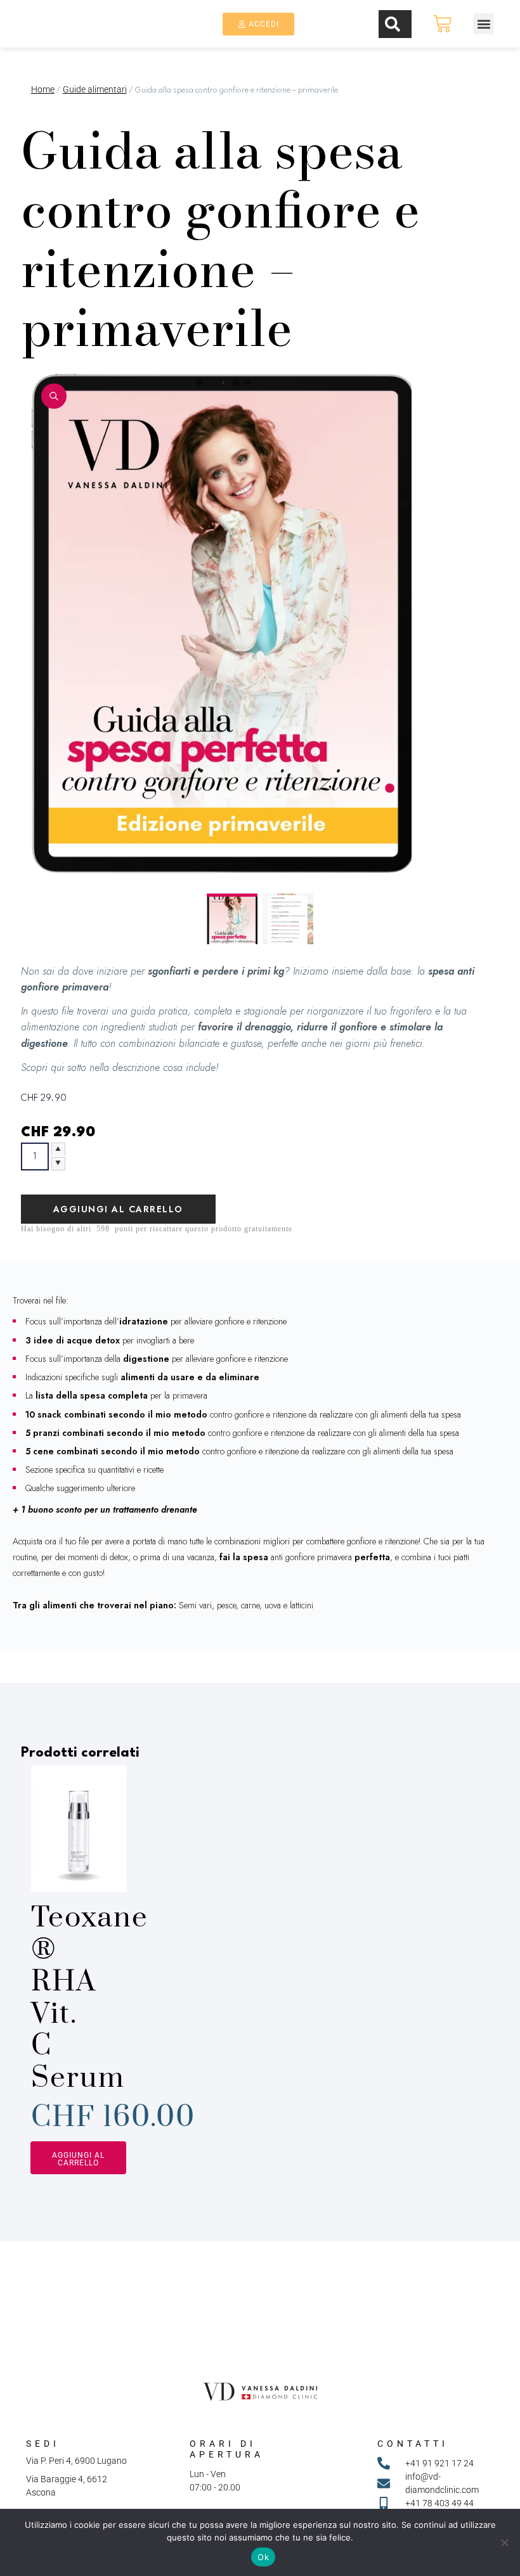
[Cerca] (395, 24)
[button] (484, 24)
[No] (504, 2542)
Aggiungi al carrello (118, 1209)
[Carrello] (442, 24)
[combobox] (337, 21)
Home (43, 89)
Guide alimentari (95, 89)
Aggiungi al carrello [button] (78, 2159)
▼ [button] (58, 1163)
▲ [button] (58, 1150)
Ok (263, 2557)
